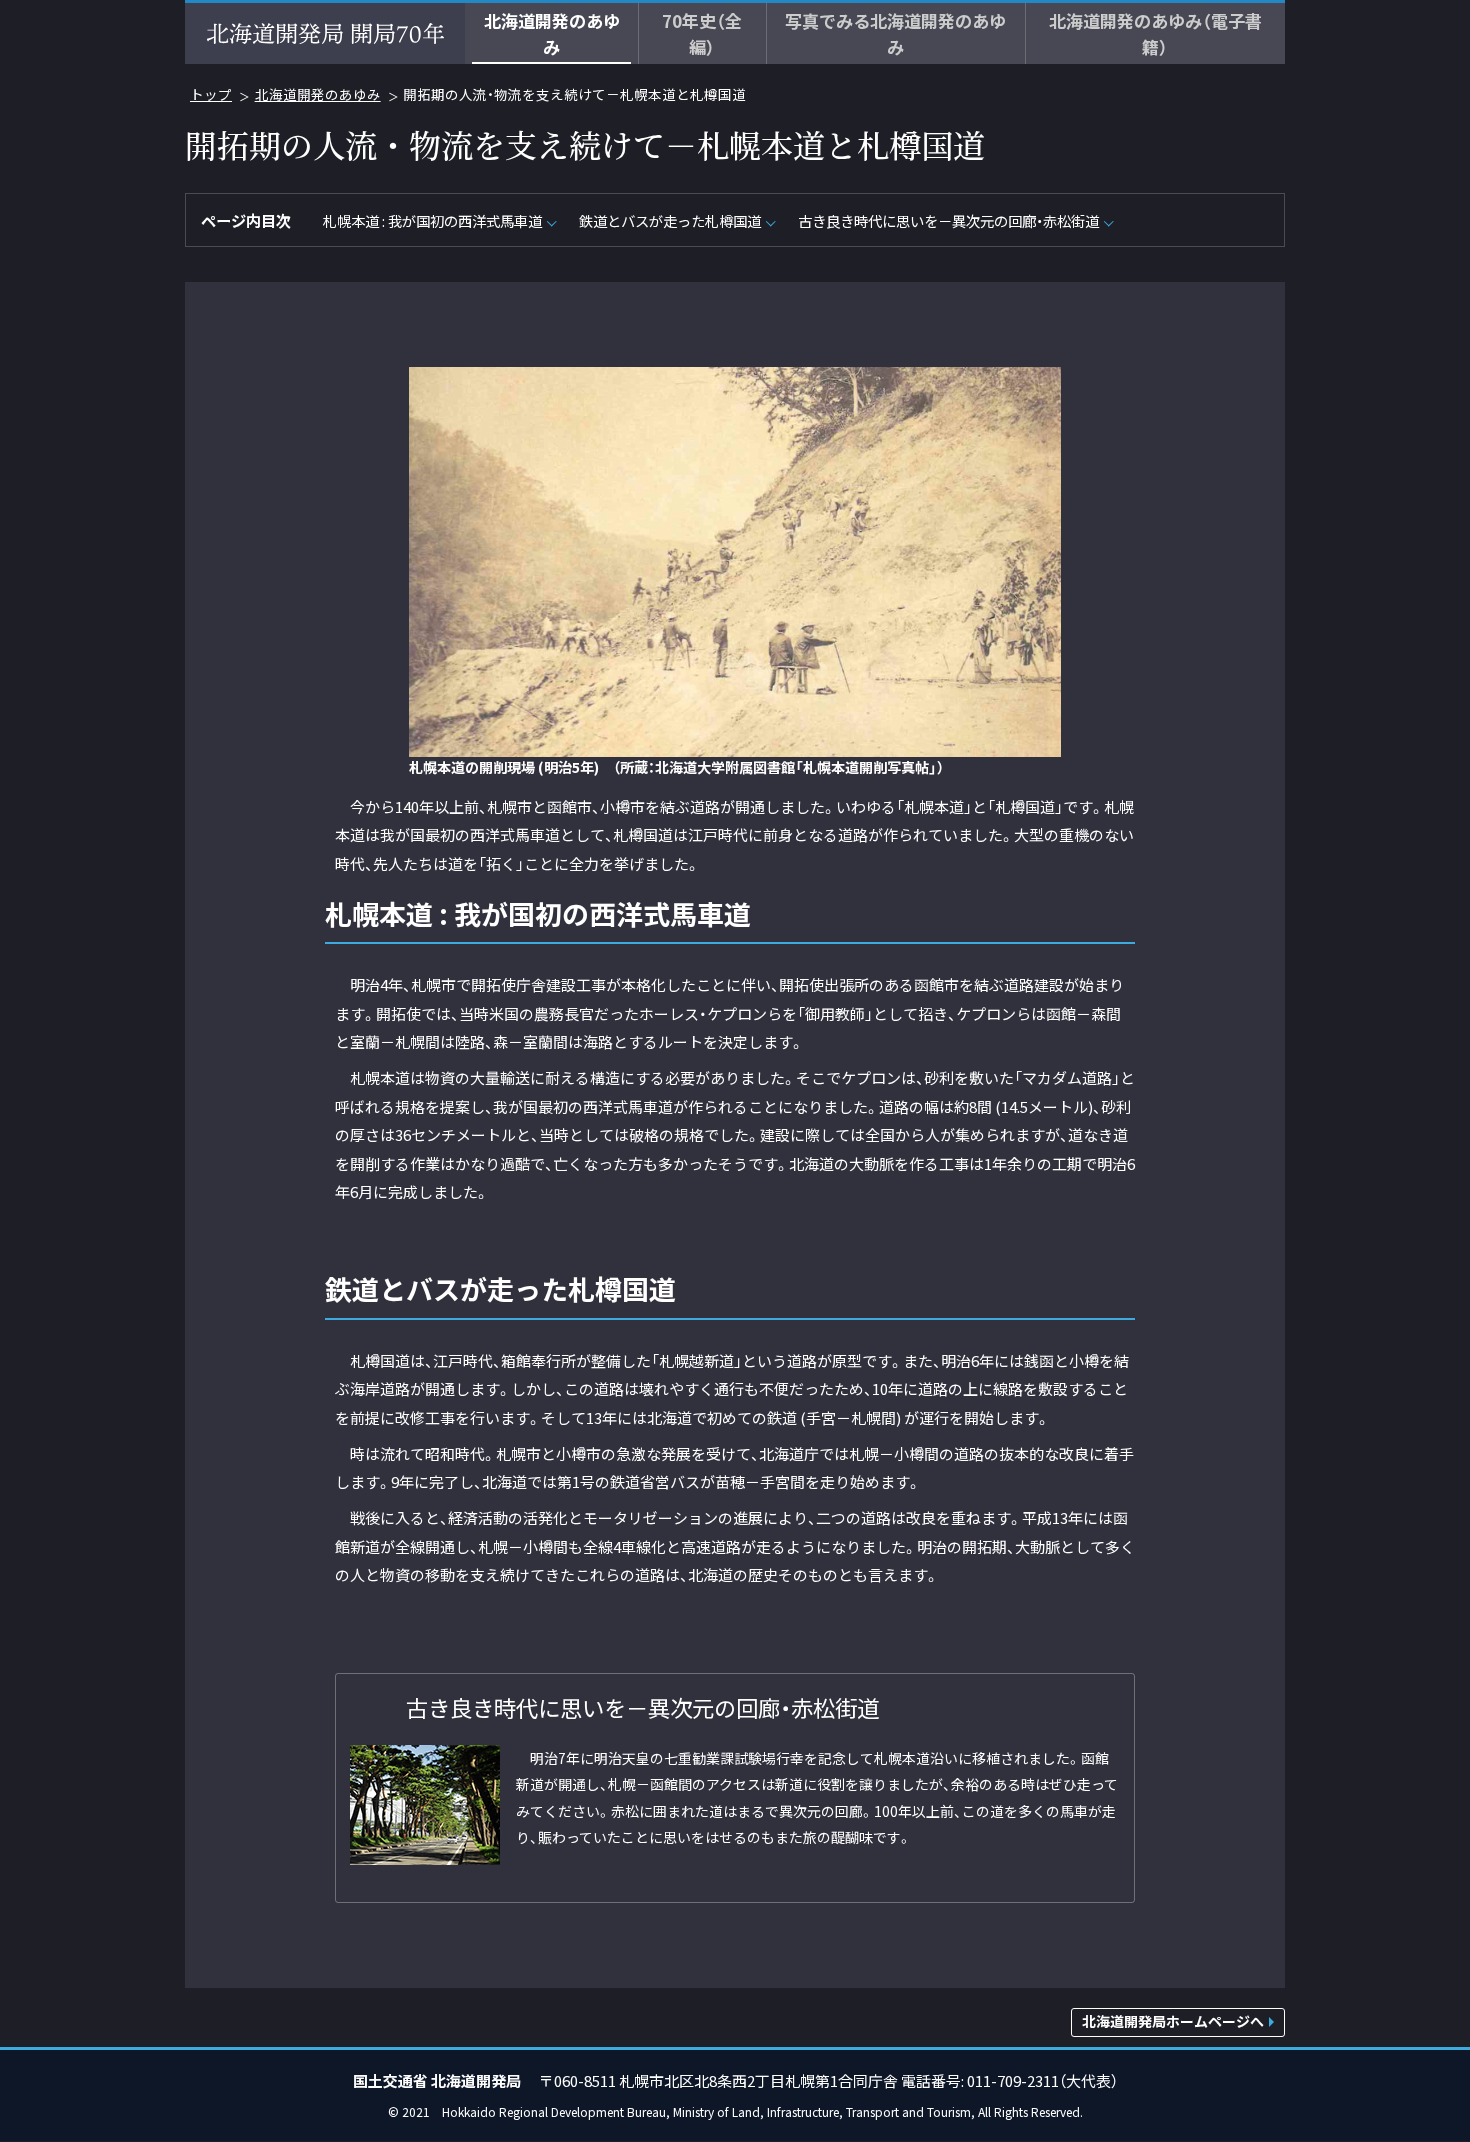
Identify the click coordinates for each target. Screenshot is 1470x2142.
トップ (211, 94)
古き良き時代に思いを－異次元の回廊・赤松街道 (948, 220)
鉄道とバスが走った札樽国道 (670, 220)
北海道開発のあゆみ (318, 94)
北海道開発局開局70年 (325, 33)
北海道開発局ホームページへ (1173, 2021)
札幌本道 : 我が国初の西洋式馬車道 (432, 220)
